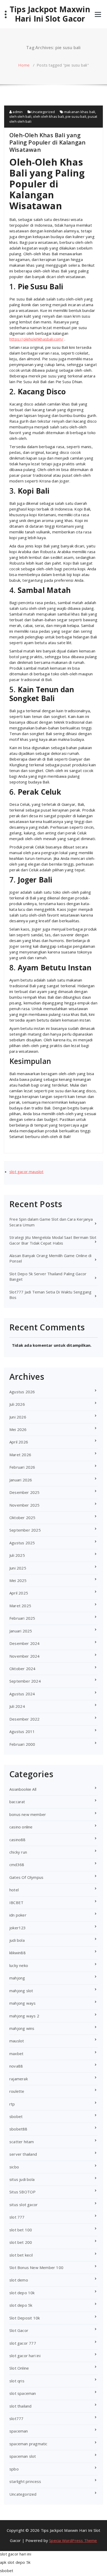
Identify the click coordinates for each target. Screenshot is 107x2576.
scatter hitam (22, 2142)
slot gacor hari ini (25, 2356)
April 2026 (19, 1442)
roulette (17, 2091)
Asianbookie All (23, 1789)
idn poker (18, 1915)
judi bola (17, 1940)
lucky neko (19, 1965)
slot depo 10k (22, 2293)
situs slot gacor (24, 2205)
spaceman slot (23, 2456)
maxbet (16, 2054)
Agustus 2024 (22, 1694)
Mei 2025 (18, 1580)
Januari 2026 (21, 1480)
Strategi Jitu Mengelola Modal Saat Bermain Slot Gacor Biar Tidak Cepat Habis (53, 1240)
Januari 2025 (21, 1631)
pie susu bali (76, 116)
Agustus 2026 (22, 1392)
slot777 (16, 2418)
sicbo (14, 2167)
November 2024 (25, 1656)
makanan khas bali (80, 112)
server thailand (23, 2154)
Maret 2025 (20, 1606)
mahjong (17, 1978)
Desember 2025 (25, 1492)
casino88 (18, 1840)
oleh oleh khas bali (48, 116)
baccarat (17, 1802)
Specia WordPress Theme (73, 2540)
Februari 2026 (22, 1467)
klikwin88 (18, 1953)
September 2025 (25, 1530)
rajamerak (19, 2079)
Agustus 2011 (22, 1731)
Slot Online (19, 2368)
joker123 (18, 1928)
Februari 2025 (22, 1618)
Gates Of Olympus (26, 1877)
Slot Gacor (19, 2330)
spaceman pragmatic (28, 2444)
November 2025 (25, 1505)
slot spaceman (23, 2393)
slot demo (19, 2280)
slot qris (17, 2381)
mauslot (17, 2041)
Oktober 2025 (22, 1518)
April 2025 (19, 1593)
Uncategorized (43, 112)
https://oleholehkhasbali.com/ (36, 339)
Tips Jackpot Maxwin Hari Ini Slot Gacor (50, 14)
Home (24, 65)
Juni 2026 (18, 1417)
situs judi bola (22, 2179)
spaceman (19, 2431)
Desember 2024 (25, 1643)
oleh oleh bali (20, 116)
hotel (14, 1890)
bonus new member (28, 1814)
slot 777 (17, 2217)
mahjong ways (22, 2003)
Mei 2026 (18, 1429)
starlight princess (25, 2481)
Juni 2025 (18, 1568)
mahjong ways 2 (24, 2016)
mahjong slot (21, 1991)
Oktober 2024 (22, 1669)
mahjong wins (22, 2028)
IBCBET (16, 1902)
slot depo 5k (21, 2305)
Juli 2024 (17, 1706)
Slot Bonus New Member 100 (36, 2267)
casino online (21, 1827)
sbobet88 (18, 2129)
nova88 (16, 2066)
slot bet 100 (21, 2230)
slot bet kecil (21, 2255)
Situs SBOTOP (22, 2192)
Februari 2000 (22, 1744)
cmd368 (17, 1865)
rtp (12, 2104)
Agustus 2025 (22, 1543)
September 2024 (25, 1681)
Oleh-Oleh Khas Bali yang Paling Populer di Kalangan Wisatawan (47, 142)
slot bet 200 (21, 2242)
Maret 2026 (20, 1455)
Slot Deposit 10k (25, 2318)
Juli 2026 (17, 1404)
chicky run (18, 1852)
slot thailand (21, 2406)
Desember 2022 (25, 1719)
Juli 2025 (17, 1555)
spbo (14, 2469)
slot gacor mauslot (26, 1172)
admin (17, 112)
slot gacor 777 (23, 2343)
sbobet (16, 2116)
